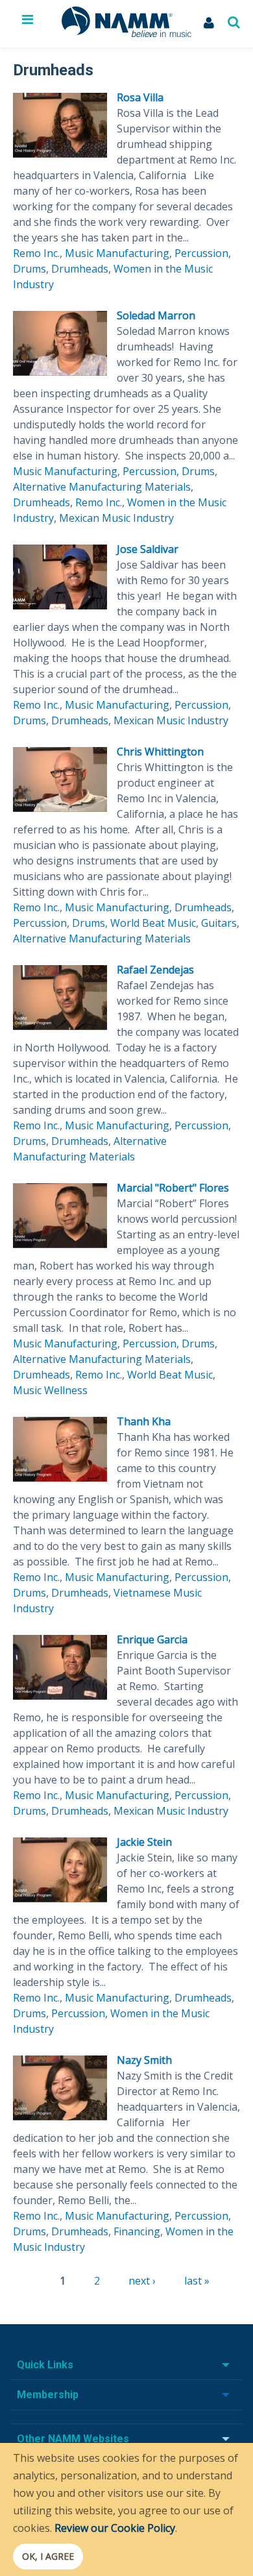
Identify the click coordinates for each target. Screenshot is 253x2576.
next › (142, 2281)
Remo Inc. (36, 253)
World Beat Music (153, 923)
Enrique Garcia (152, 1639)
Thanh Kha (144, 1421)
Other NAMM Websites (73, 2439)
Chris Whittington (160, 752)
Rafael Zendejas (155, 970)
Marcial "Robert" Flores (173, 1188)
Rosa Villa (140, 97)
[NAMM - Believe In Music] (126, 33)
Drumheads (80, 269)
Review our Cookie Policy (115, 2528)
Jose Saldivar (148, 549)
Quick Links (45, 2365)
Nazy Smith (144, 2060)
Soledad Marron (156, 315)
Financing (137, 2231)
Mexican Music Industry (116, 518)
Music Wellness (50, 1390)
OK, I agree (48, 2556)
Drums (30, 269)
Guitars (219, 923)
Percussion (201, 253)
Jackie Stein (144, 1842)
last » (197, 2281)
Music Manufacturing (117, 253)
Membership (48, 2395)
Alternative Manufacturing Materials (102, 487)
